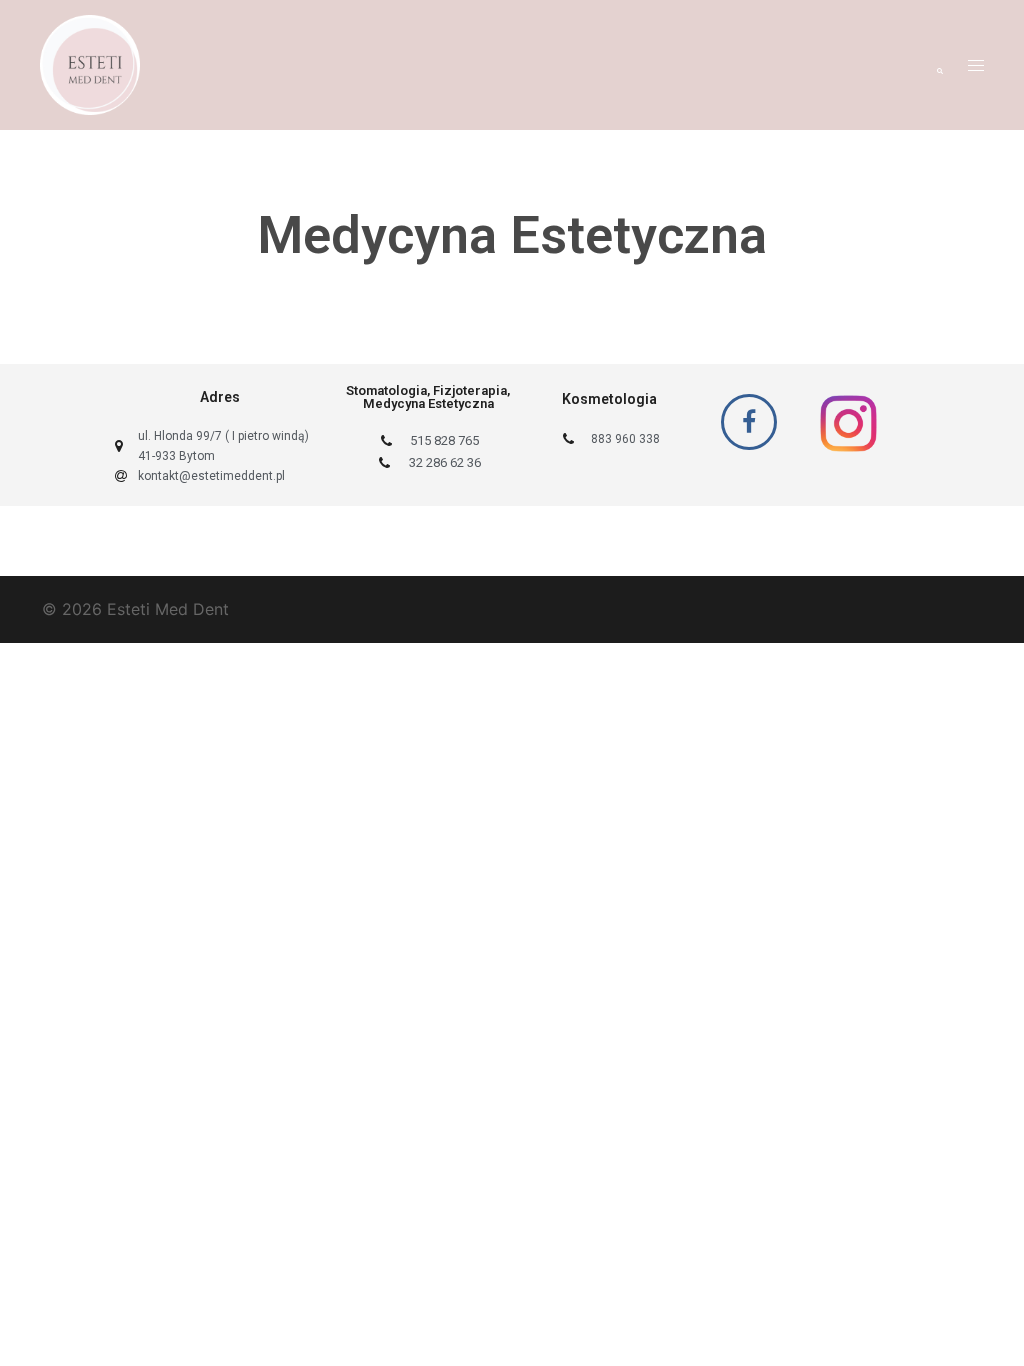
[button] (939, 65)
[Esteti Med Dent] (90, 63)
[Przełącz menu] (976, 65)
